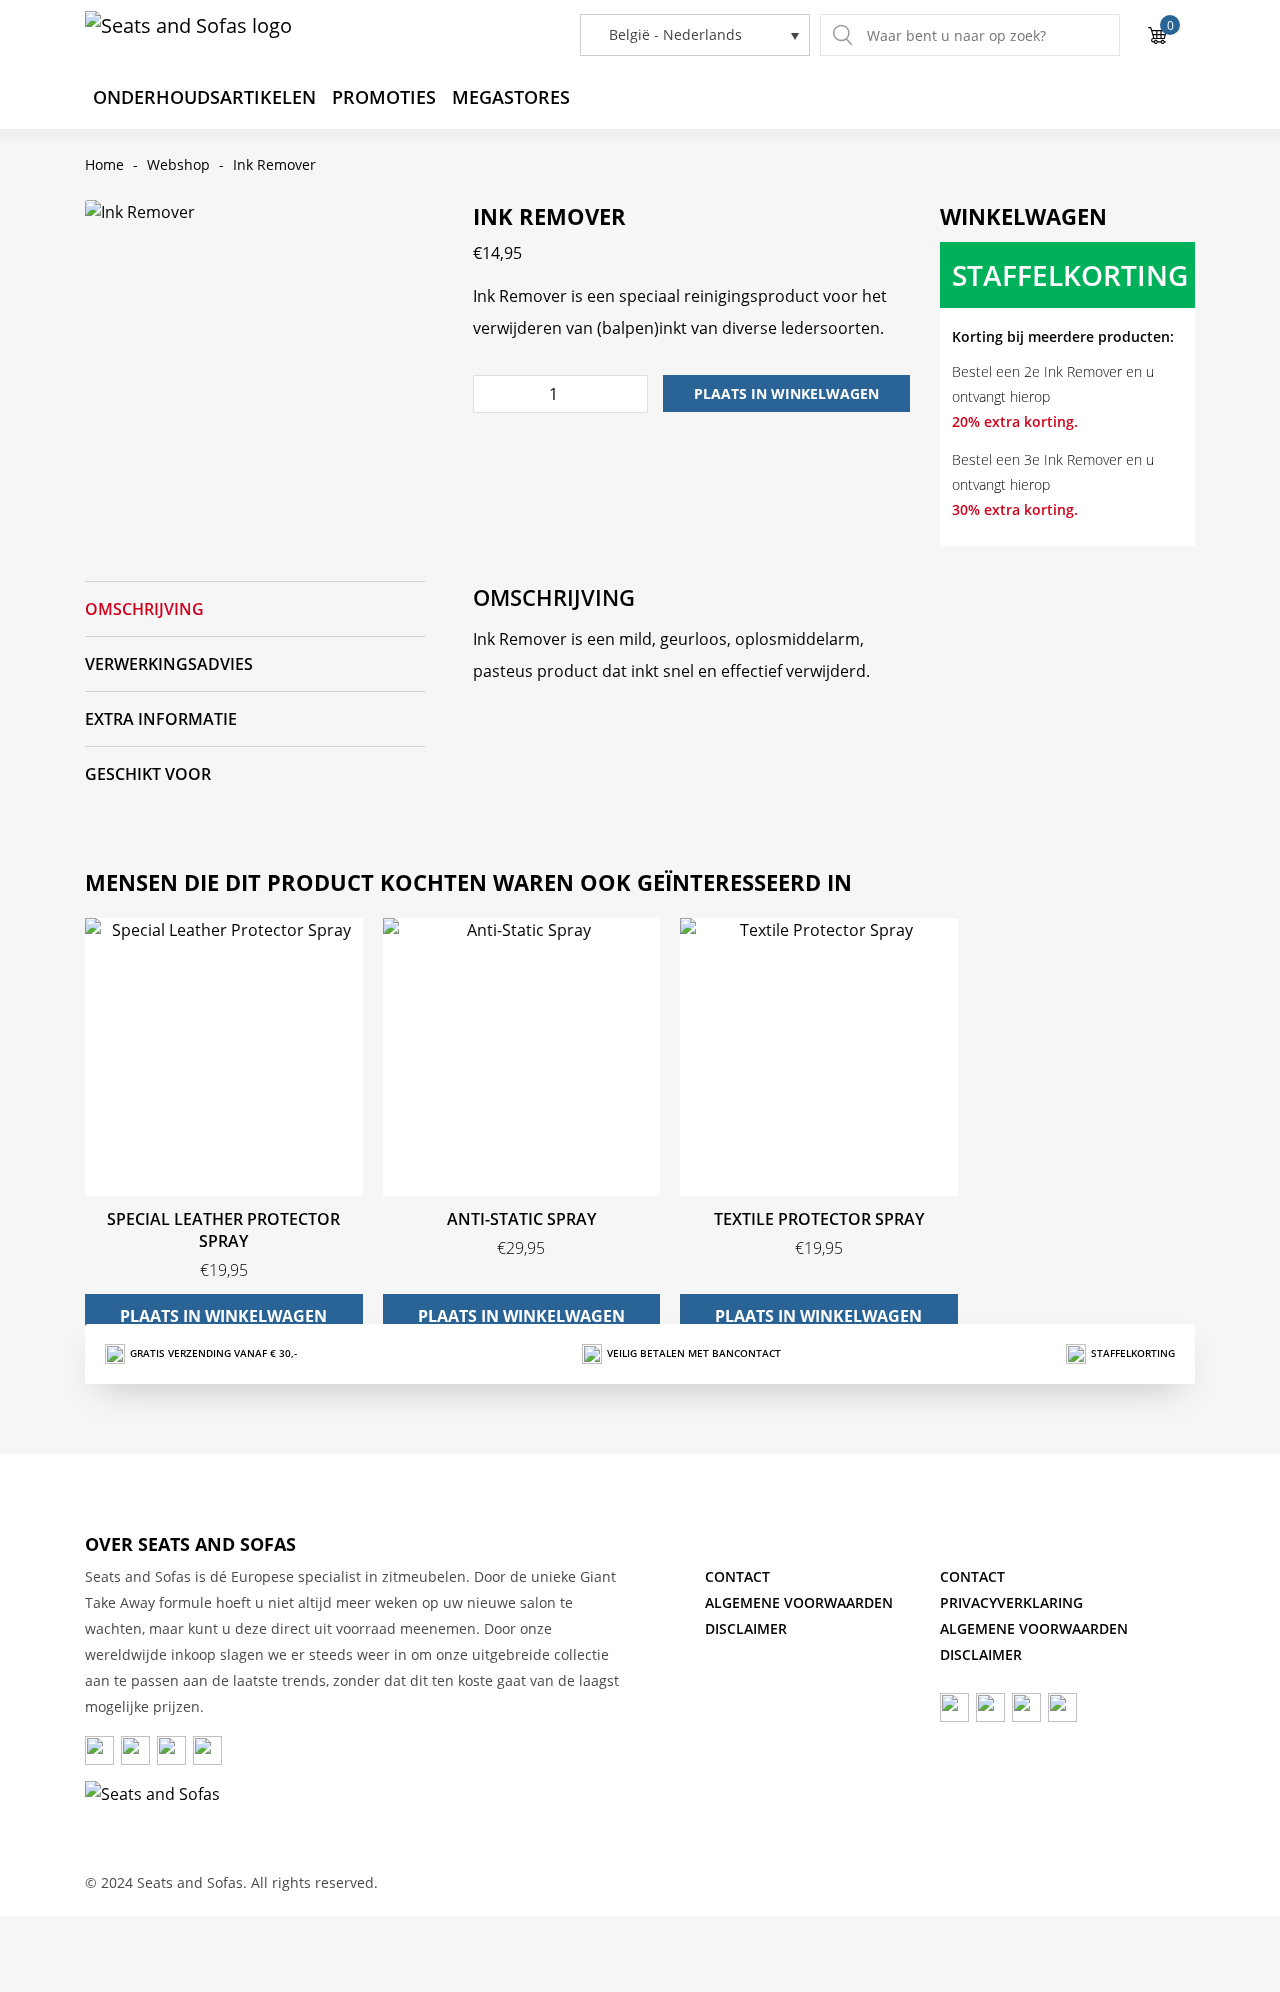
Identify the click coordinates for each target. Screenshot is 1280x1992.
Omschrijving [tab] (144, 609)
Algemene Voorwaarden (1034, 1628)
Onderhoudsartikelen (204, 97)
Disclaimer (746, 1628)
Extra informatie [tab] (161, 719)
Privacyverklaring (1011, 1602)
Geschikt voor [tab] (148, 774)
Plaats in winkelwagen (786, 393)
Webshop (178, 164)
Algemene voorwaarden (799, 1602)
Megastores (511, 97)
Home (104, 164)
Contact (737, 1576)
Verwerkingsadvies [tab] (169, 664)
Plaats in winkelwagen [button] (223, 1316)
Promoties (384, 97)
